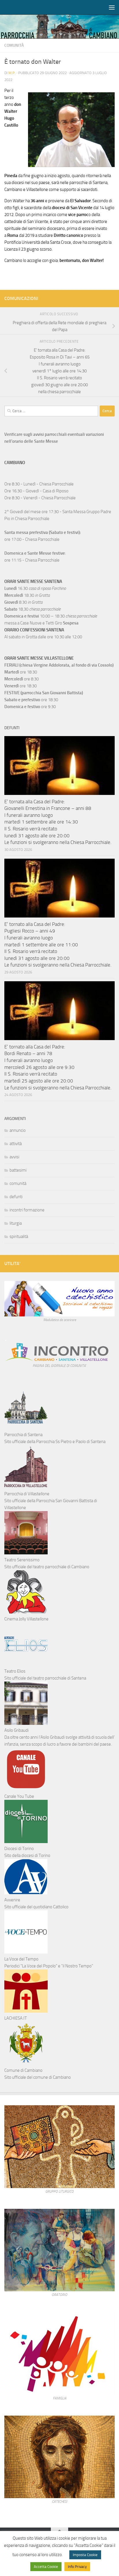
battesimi (18, 1170)
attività (16, 1144)
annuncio (18, 1130)
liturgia (16, 1223)
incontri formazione (27, 1210)
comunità (14, 45)
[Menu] (112, 7)
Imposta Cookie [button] (85, 2555)
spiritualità (19, 1237)
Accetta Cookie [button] (46, 2567)
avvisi (14, 1157)
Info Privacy (77, 2567)
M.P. (12, 73)
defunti (16, 1197)
